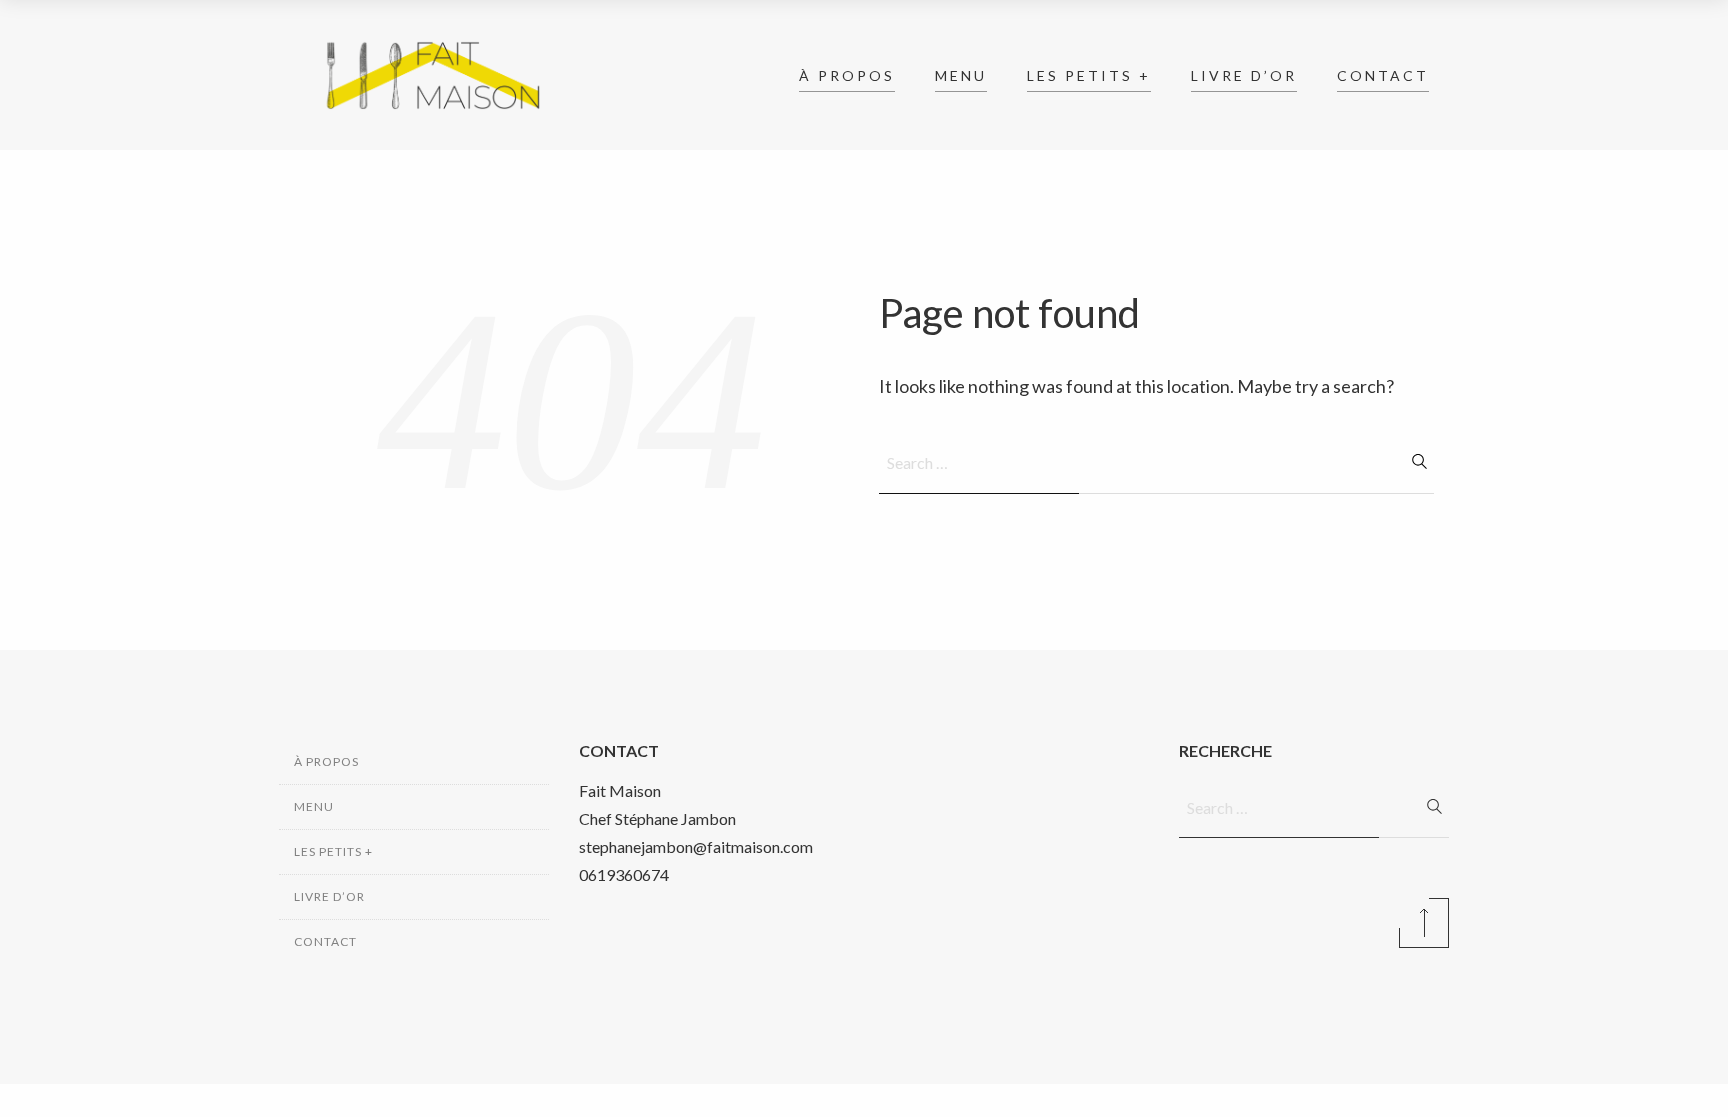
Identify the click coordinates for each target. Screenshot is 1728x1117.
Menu (961, 75)
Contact (1383, 75)
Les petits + (1089, 75)
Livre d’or (1244, 75)
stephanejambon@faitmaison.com (696, 846)
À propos (847, 75)
